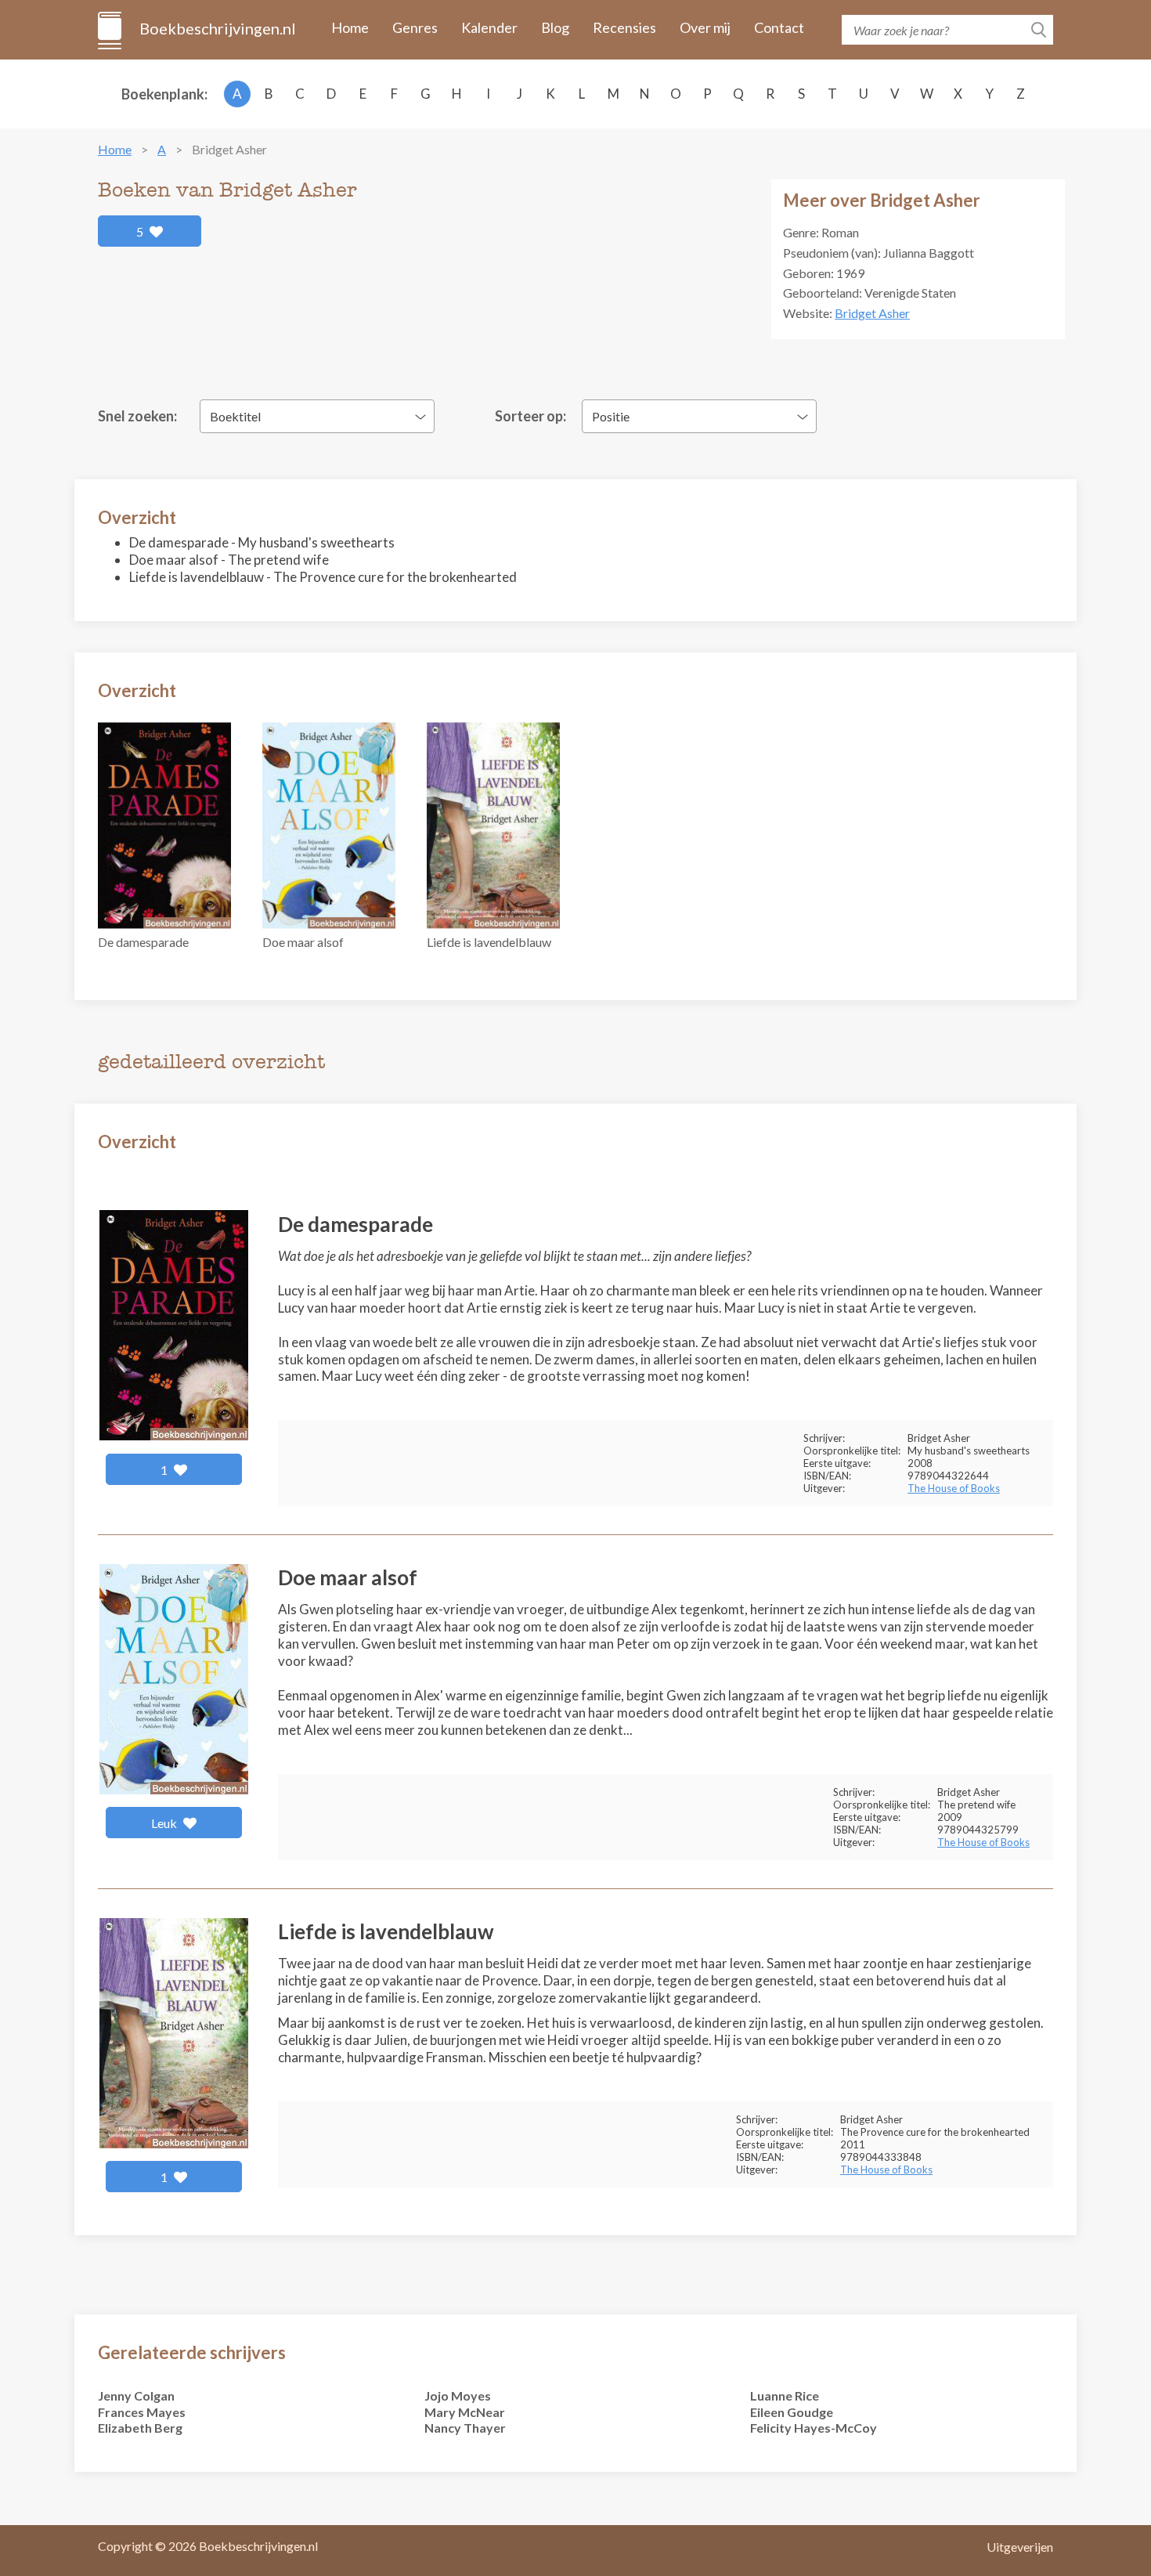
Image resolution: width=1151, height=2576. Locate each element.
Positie (611, 416)
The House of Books (954, 1488)
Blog (555, 27)
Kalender (489, 27)
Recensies (624, 27)
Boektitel (235, 416)
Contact (779, 27)
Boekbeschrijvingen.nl (216, 28)
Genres (415, 27)
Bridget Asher (872, 313)
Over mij (705, 27)
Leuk (165, 1823)
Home (350, 27)
